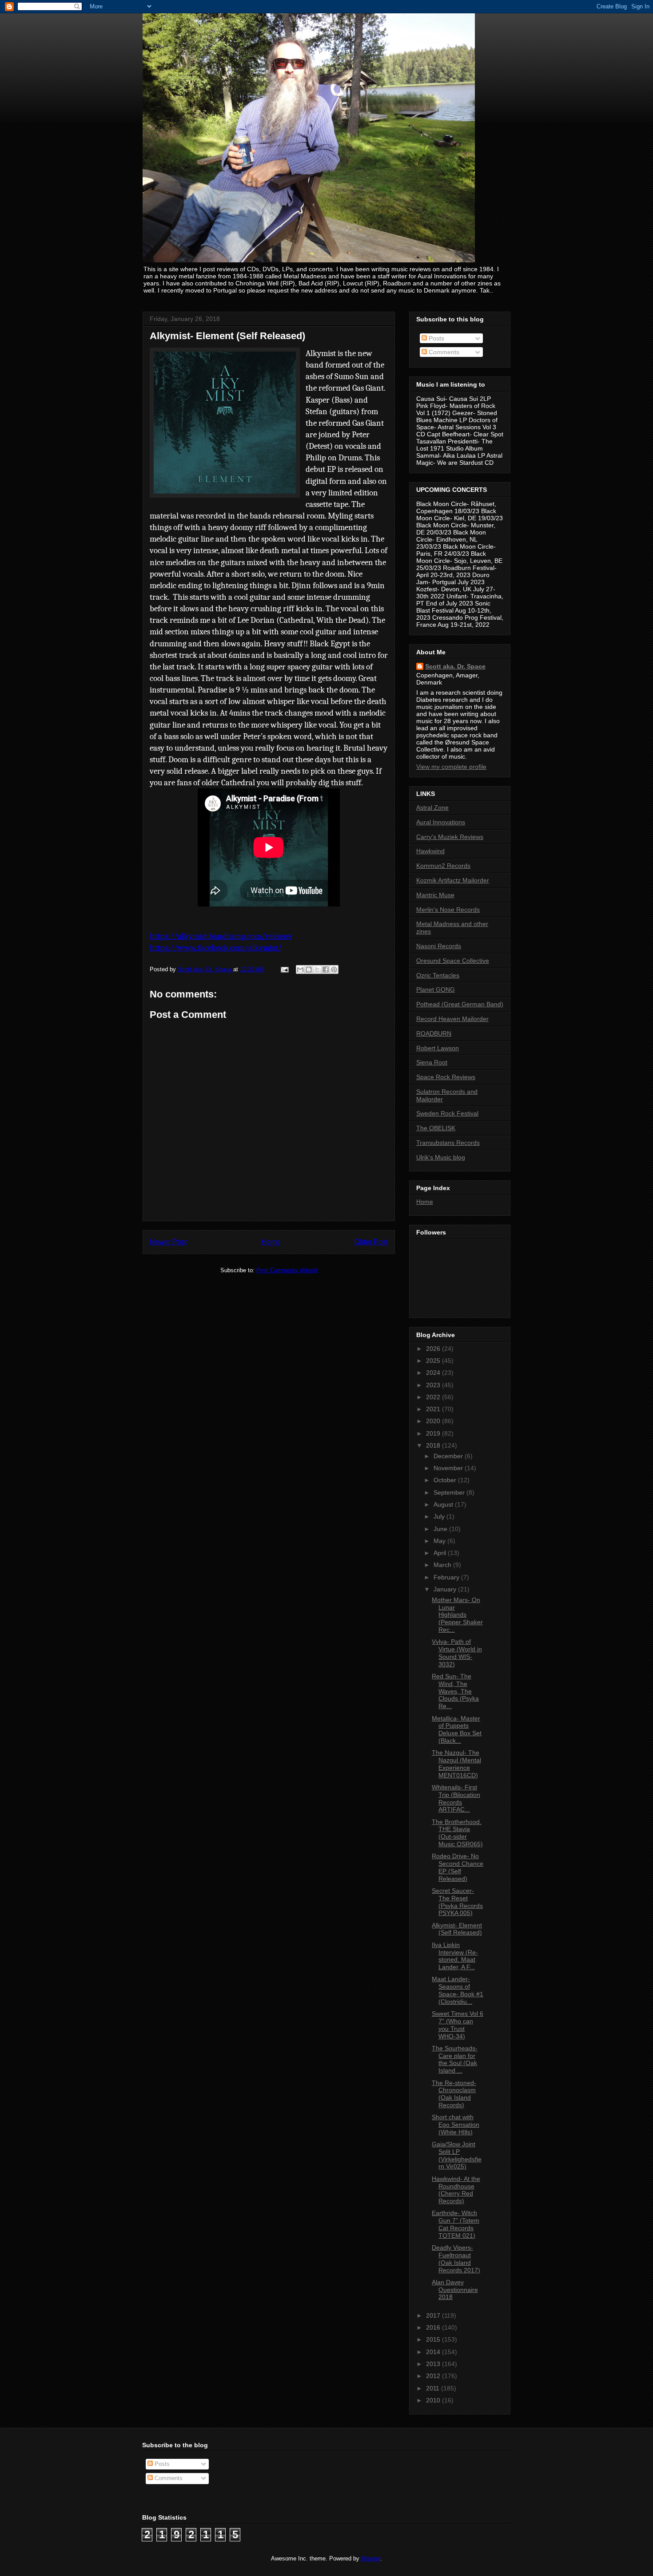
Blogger (371, 2558)
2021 (434, 1409)
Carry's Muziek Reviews (450, 837)
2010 (434, 2400)
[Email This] (300, 969)
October (446, 1480)
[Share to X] (317, 969)
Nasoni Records (439, 946)
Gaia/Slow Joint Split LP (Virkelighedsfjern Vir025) (457, 2155)
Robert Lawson (438, 1048)
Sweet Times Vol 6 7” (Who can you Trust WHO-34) (458, 2025)
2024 (434, 1373)
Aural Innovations (441, 822)
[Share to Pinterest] (334, 969)
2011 (434, 2388)
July (440, 1516)
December (449, 1456)
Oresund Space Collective (453, 961)
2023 (434, 1385)
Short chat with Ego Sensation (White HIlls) (456, 2125)
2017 (434, 2315)
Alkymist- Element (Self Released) (457, 1929)
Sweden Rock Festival (447, 1113)
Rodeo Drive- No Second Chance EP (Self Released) (458, 1867)
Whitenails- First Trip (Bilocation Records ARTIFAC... (456, 1798)
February (447, 1577)
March (443, 1565)
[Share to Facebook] (326, 969)
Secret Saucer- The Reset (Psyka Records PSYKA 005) (457, 1902)
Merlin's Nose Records (448, 910)
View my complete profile (451, 767)
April (441, 1553)
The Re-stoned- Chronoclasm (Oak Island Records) (454, 2094)
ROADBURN (434, 1033)
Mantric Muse (435, 895)
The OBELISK (436, 1128)
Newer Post (168, 1242)
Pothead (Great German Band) (460, 1004)
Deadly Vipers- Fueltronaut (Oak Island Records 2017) (456, 2259)
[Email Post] (284, 969)
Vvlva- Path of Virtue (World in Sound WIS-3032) (457, 1653)
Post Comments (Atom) (287, 1270)
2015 (434, 2339)
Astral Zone (432, 807)
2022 (434, 1397)
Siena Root (432, 1062)
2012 (434, 2376)
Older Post (371, 1242)
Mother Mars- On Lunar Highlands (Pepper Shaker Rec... (457, 1615)
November (449, 1468)
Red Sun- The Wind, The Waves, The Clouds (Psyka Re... (455, 1691)
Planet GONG (436, 989)
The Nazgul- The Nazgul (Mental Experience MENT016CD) (456, 1764)
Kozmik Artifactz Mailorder (453, 880)
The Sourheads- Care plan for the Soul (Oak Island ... (455, 2059)
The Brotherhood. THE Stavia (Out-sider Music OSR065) (457, 1833)
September (450, 1492)
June (441, 1529)
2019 (434, 1433)
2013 (434, 2364)
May (440, 1541)
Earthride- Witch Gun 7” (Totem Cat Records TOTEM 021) (456, 2224)
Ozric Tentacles (438, 975)
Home (271, 1242)
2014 (434, 2352)
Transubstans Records (448, 1143)
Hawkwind (430, 851)
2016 (434, 2327)
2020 (434, 1421)
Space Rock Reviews (446, 1077)
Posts (436, 338)
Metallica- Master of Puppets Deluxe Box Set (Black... (457, 1729)
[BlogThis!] (309, 969)
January (446, 1589)
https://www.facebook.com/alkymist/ (216, 948)
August (444, 1504)
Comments (443, 352)
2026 (434, 1349)
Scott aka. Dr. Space (455, 666)
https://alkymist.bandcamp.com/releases (221, 936)
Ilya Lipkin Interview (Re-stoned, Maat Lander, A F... (455, 1956)
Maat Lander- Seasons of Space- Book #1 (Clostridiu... (458, 1990)
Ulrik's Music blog (441, 1157)
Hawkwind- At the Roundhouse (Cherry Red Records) (456, 2190)
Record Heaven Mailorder (452, 1019)
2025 (434, 1361)
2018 (434, 1445)
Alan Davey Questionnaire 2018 (455, 2290)
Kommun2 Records (443, 866)
